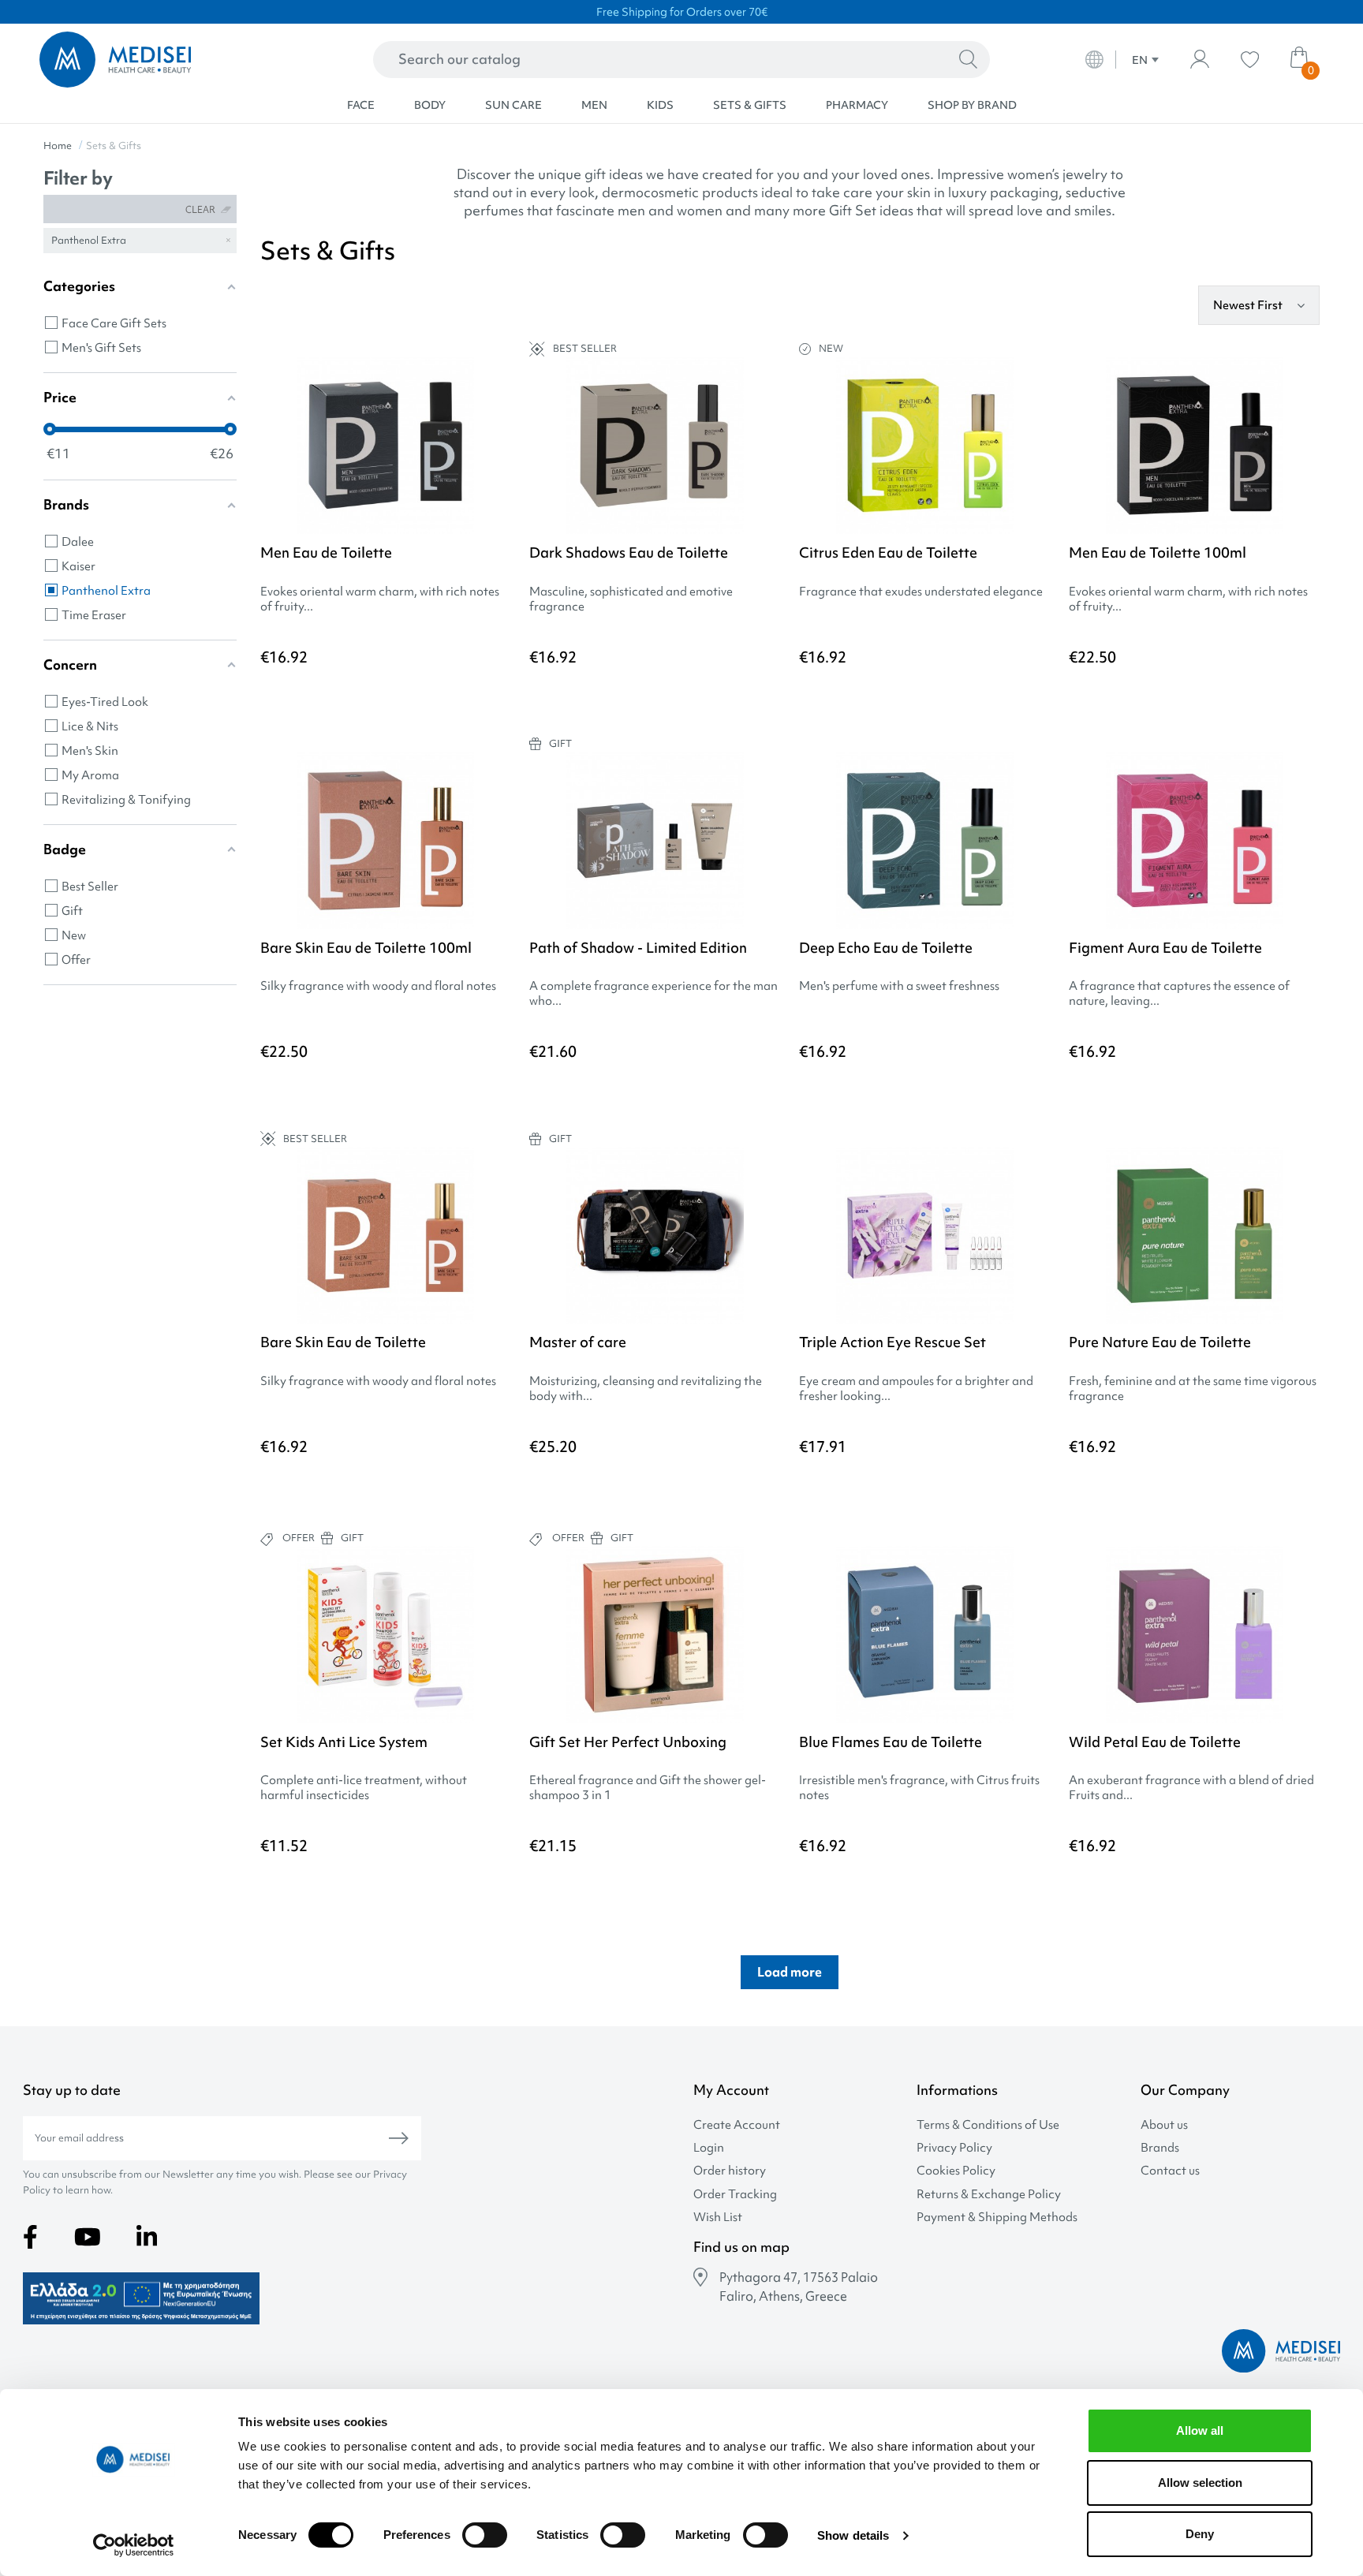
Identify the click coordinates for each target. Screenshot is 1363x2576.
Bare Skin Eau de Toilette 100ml (366, 948)
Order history (730, 2171)
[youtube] (88, 2237)
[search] (968, 60)
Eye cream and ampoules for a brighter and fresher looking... (916, 1389)
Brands (1160, 2148)
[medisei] (168, 60)
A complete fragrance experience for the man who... (653, 994)
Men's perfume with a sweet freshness (899, 986)
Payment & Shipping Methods (997, 2218)
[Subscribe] (399, 2138)
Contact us (1170, 2171)
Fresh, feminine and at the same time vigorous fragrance (1193, 1389)
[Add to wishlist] (499, 393)
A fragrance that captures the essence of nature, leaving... (1179, 994)
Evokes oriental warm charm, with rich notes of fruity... (380, 599)
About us (1164, 2125)
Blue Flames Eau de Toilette (891, 1742)
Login (709, 2148)
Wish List (718, 2218)
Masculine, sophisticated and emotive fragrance (631, 599)
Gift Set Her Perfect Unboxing (628, 1742)
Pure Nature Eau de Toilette (1160, 1342)
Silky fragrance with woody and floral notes (378, 986)
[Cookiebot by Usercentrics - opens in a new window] (134, 2545)
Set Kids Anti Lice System (344, 1742)
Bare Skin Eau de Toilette (343, 1342)
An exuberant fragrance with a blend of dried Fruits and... (1191, 1788)
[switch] (485, 2535)
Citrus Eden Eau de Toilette (888, 553)
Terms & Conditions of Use (988, 2125)
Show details (853, 2535)
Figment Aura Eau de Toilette (1165, 948)
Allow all (1200, 2430)
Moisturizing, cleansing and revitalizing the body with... (646, 1389)
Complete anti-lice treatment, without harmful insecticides (364, 1788)
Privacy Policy (954, 2148)
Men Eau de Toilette (326, 553)
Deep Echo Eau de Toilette (886, 948)
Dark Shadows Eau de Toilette (629, 553)
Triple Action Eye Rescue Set (892, 1342)
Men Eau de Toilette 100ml (1158, 553)
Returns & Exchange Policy (989, 2195)
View (386, 699)
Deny (1200, 2534)
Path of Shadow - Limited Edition (638, 948)
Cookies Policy (956, 2171)
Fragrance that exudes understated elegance (921, 592)
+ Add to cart (706, 1491)
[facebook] (30, 2237)
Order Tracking (735, 2195)
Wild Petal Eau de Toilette (1155, 1742)
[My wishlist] (1250, 60)
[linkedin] (147, 2237)
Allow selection (1200, 2483)
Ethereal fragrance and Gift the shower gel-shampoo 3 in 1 (648, 1788)
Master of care (578, 1342)
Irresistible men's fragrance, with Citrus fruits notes (919, 1788)
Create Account (737, 2125)
